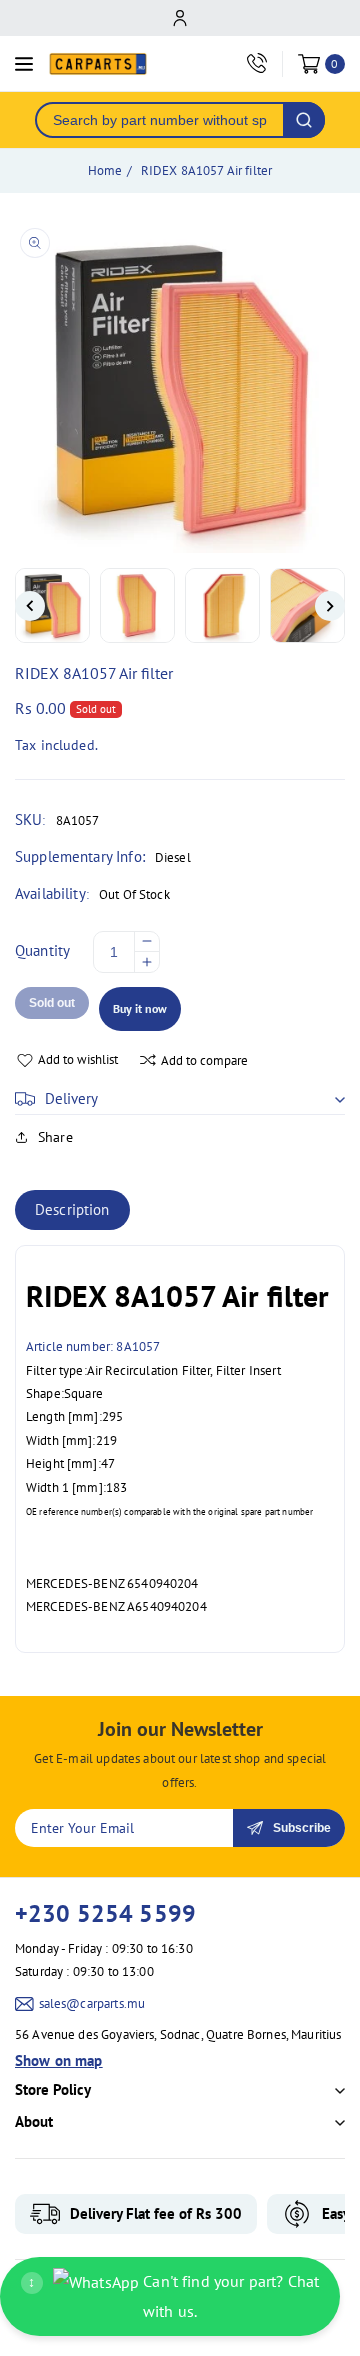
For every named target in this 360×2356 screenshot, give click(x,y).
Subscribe (302, 1828)
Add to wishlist (78, 1059)
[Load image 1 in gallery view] (52, 605)
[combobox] (160, 120)
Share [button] (55, 1137)
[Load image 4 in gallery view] (307, 605)
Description (72, 1209)
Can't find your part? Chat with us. (173, 2296)
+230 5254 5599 (105, 1913)
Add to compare (204, 1060)
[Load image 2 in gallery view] (137, 605)
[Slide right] (330, 606)
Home (105, 170)
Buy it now (140, 1008)
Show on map (59, 2060)
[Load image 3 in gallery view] (222, 605)
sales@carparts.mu (92, 2003)
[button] (180, 1099)
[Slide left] (30, 606)
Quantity (42, 950)
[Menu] (24, 64)
